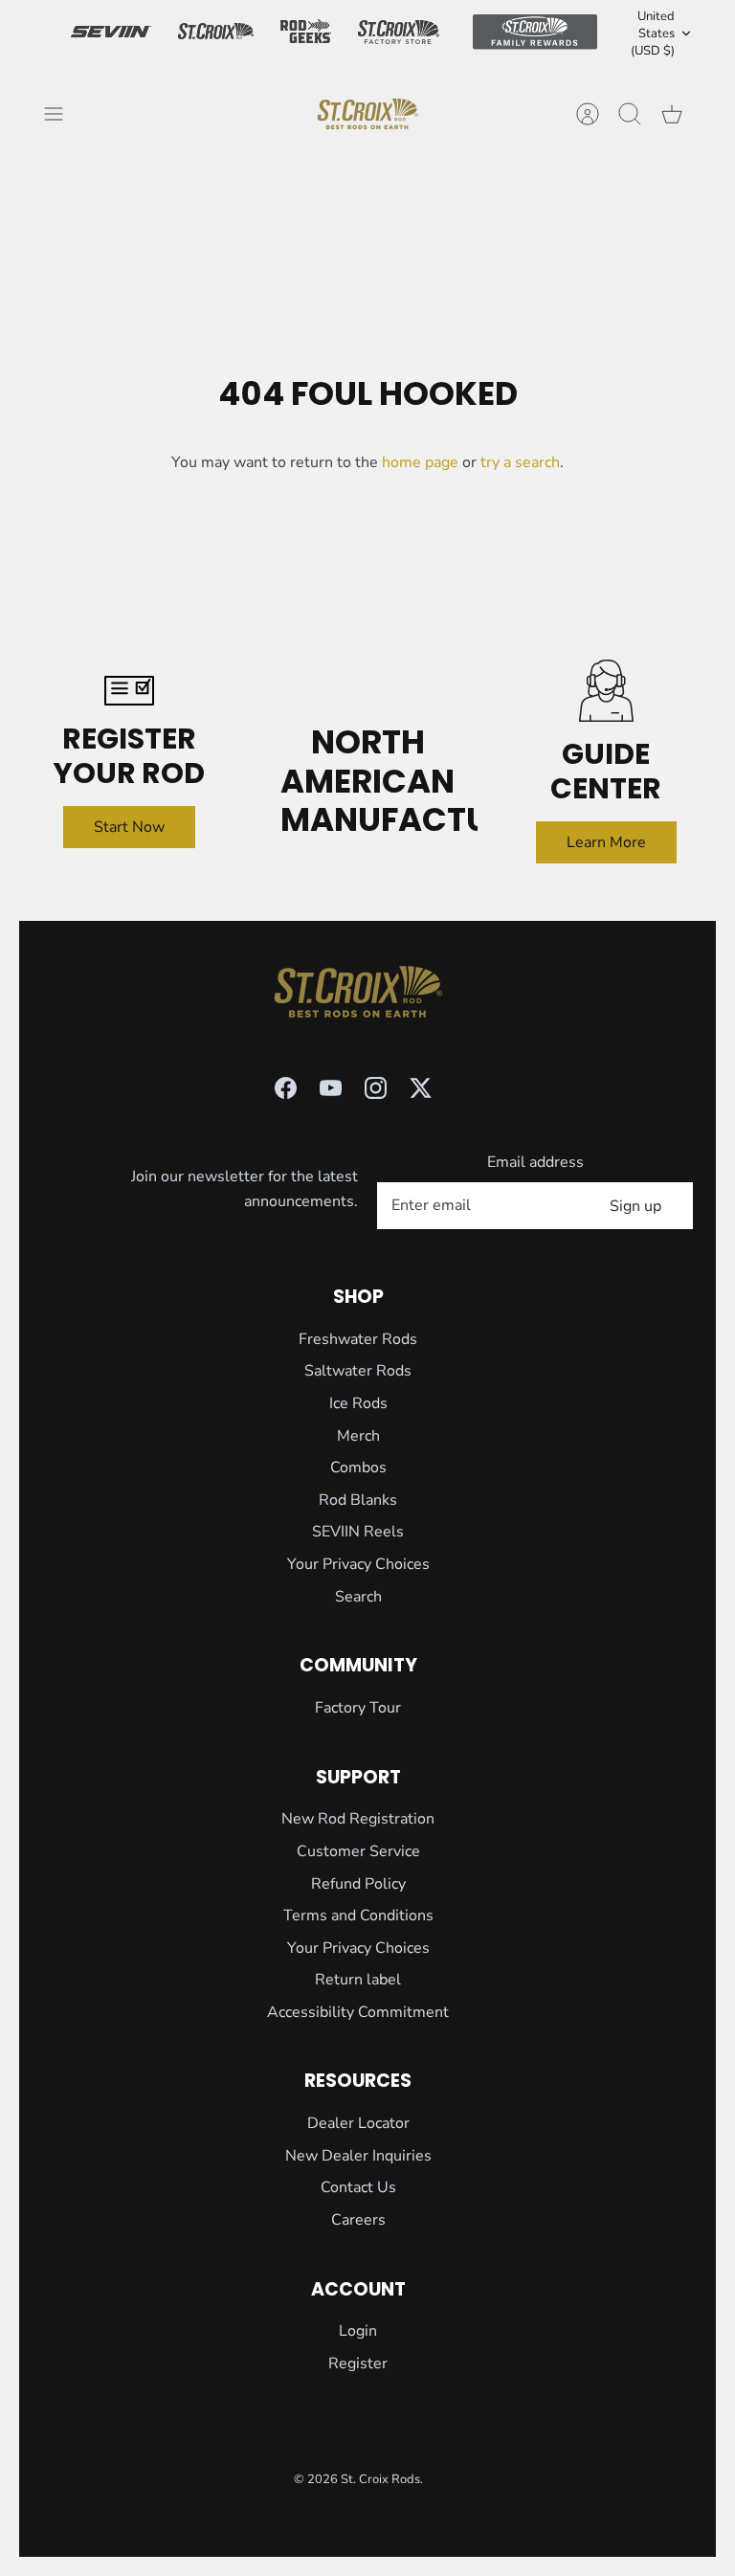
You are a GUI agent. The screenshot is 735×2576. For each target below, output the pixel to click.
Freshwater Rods (358, 1339)
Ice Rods (358, 1403)
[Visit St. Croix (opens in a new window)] (215, 34)
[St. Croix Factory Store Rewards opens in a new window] (398, 34)
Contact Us (358, 2187)
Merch (358, 1436)
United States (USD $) (653, 34)
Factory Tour (358, 1708)
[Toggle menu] (63, 114)
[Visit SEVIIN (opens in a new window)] (111, 34)
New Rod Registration (358, 1819)
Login (358, 2331)
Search (358, 1597)
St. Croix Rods (380, 2479)
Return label (358, 1980)
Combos (358, 1467)
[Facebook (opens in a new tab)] (286, 1088)
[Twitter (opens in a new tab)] (421, 1088)
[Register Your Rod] (129, 691)
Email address (535, 1162)
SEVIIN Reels (358, 1532)
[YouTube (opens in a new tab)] (331, 1088)
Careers (358, 2220)
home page (420, 462)
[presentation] (367, 114)
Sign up (635, 1206)
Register (358, 2363)
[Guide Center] (606, 691)
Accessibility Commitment (358, 2012)
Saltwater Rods (358, 1371)
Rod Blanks (358, 1500)
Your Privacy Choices (358, 1564)
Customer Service (358, 1851)
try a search (520, 462)
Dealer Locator (358, 2123)
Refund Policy (358, 1884)
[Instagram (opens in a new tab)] (376, 1088)
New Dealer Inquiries (358, 2156)
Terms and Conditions (358, 1915)
